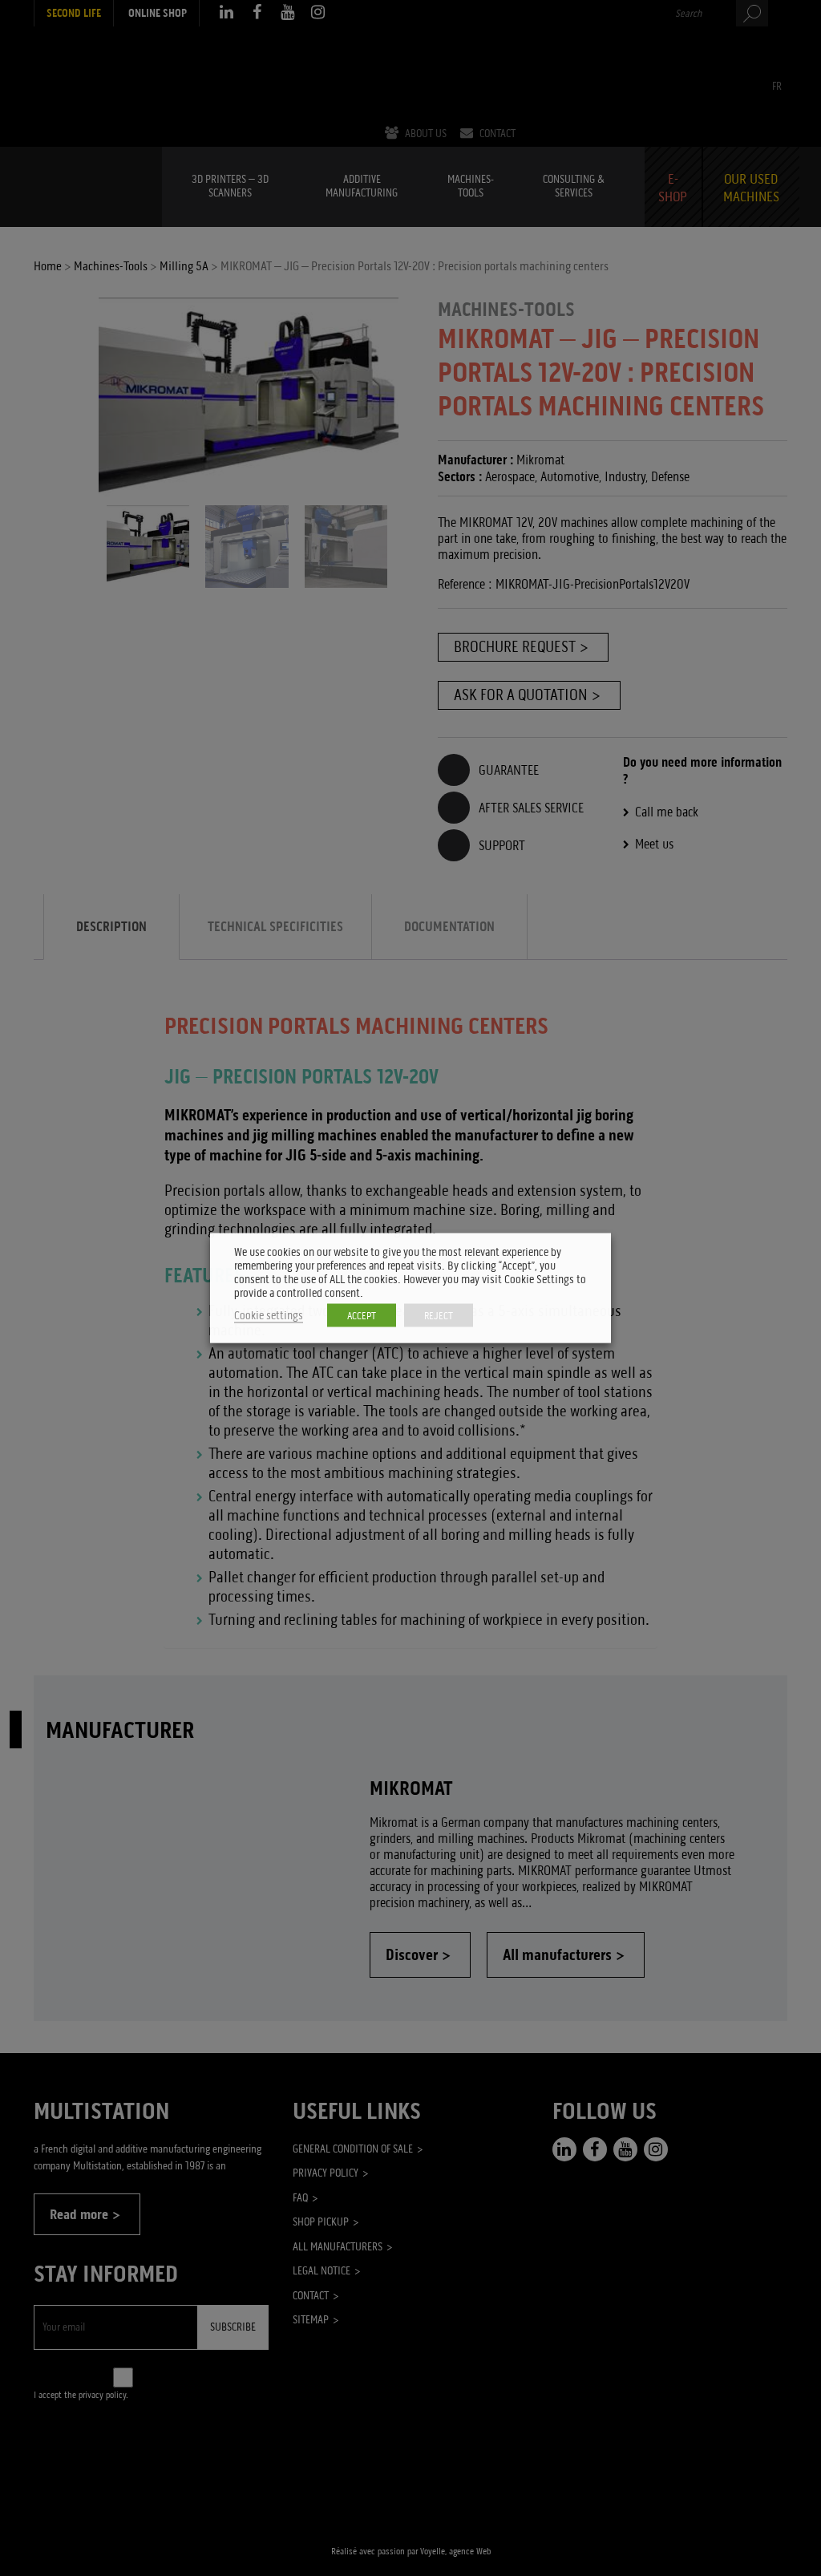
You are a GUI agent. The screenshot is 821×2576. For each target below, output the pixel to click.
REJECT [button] (439, 1316)
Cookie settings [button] (269, 1316)
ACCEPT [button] (362, 1316)
